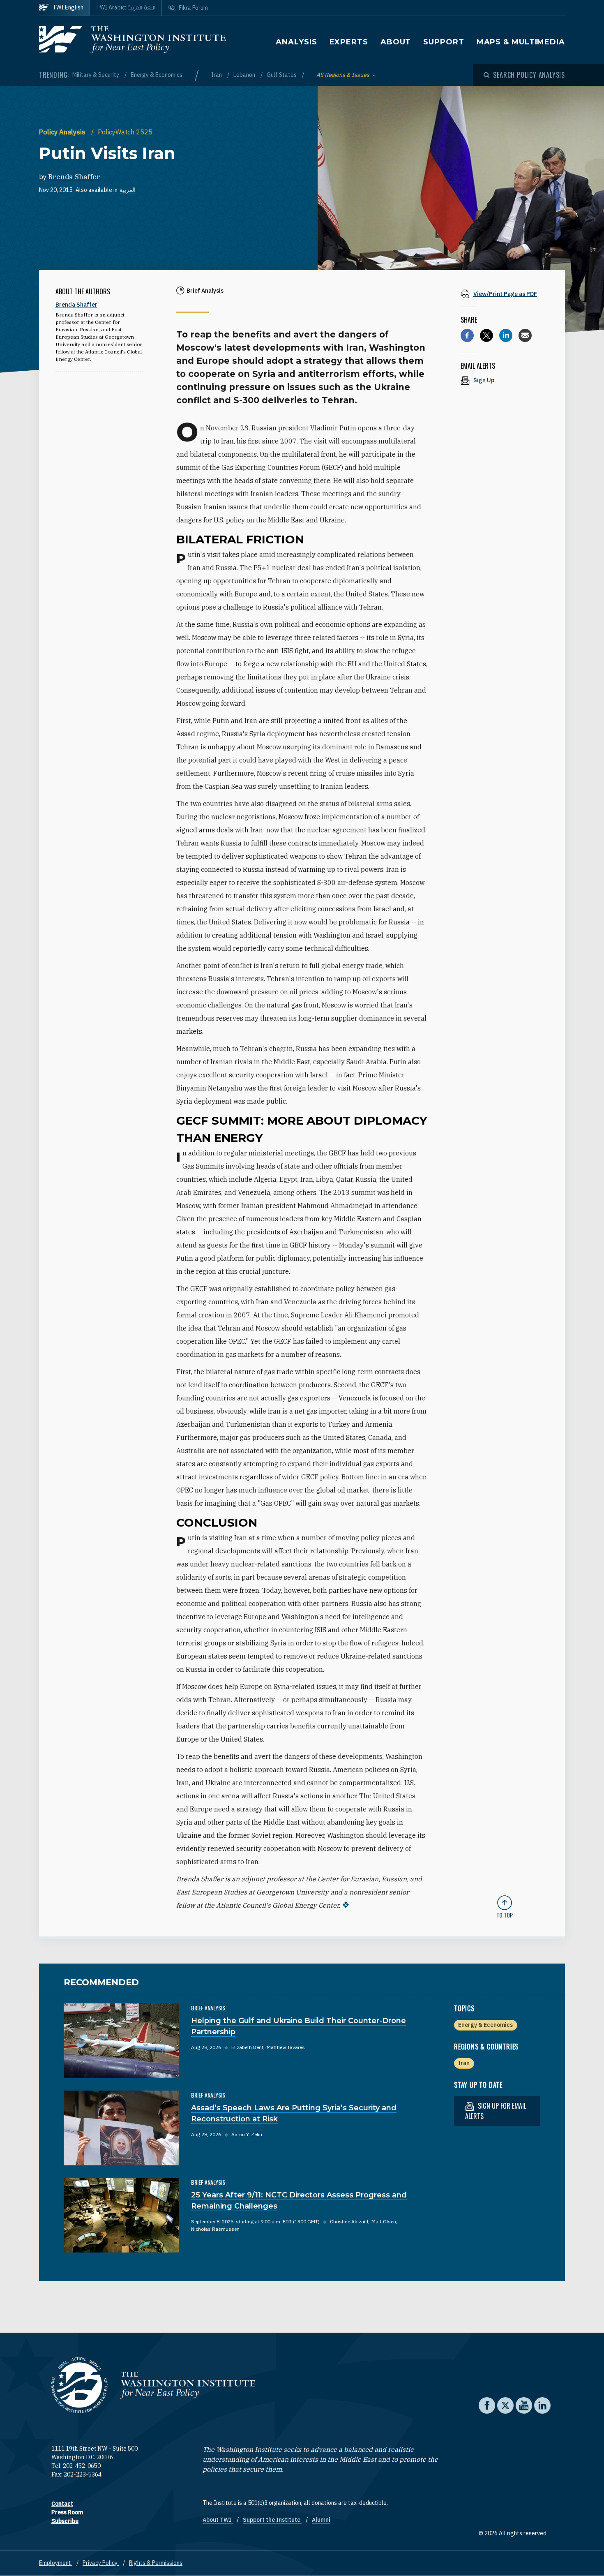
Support (444, 42)
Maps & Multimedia (521, 42)
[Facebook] (467, 335)
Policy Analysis (63, 132)
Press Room (67, 2512)
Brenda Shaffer (74, 177)
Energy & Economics (157, 75)
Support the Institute (272, 2520)
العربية (128, 190)
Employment (56, 2563)
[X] (486, 335)
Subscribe (65, 2521)
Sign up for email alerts (496, 2111)
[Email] (525, 335)
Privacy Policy (101, 2563)
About (396, 42)
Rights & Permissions (156, 2563)
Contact (62, 2504)
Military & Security (96, 75)
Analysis (296, 42)
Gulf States (282, 75)
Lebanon (245, 75)
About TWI (218, 2520)
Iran (217, 75)
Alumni (321, 2520)
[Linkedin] (506, 335)
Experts (349, 42)
